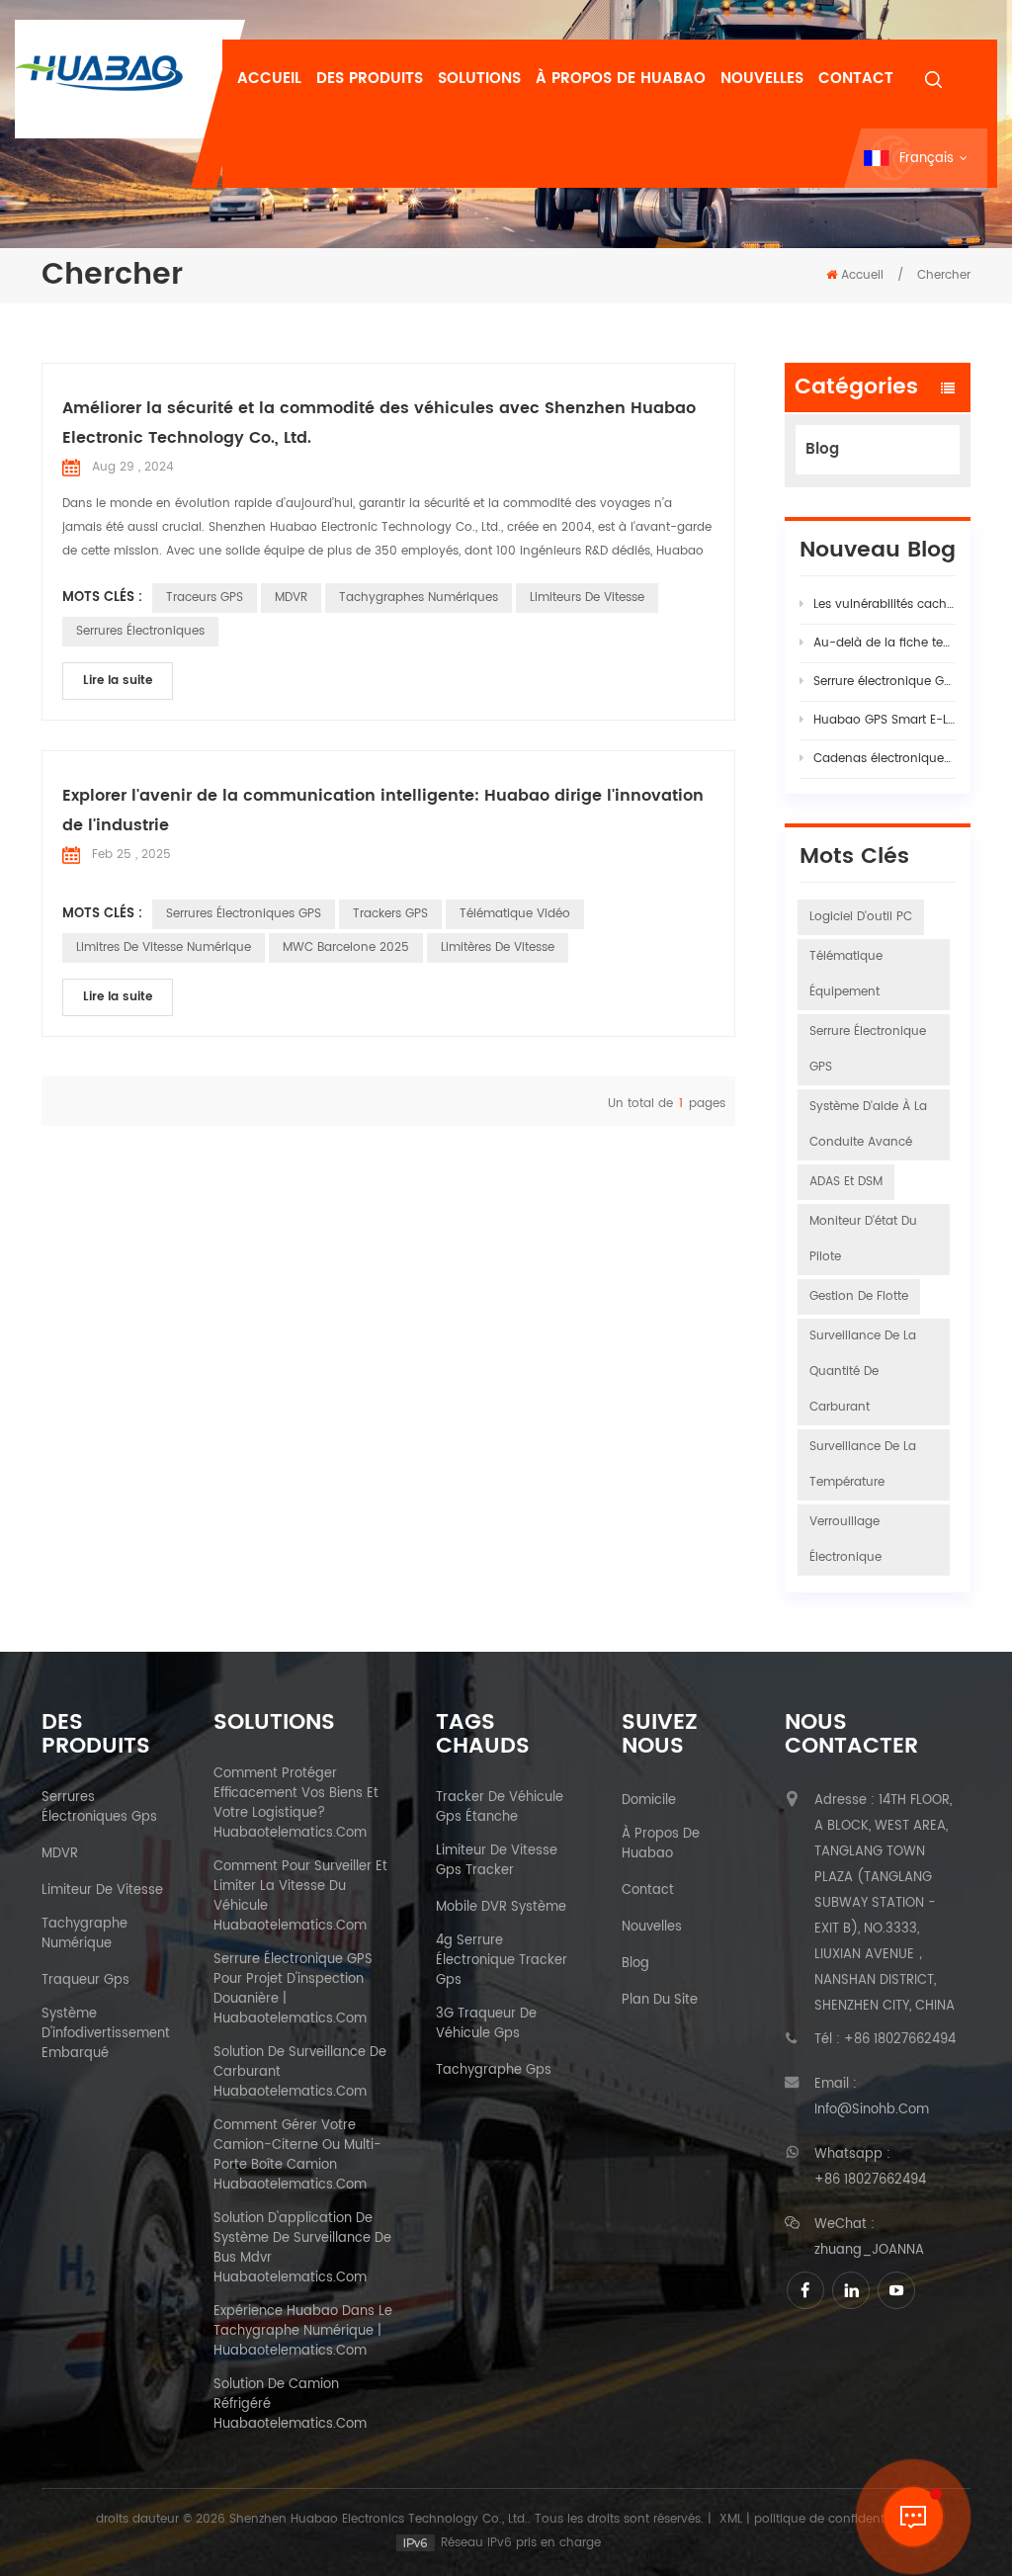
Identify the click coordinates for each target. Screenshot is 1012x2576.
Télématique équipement (846, 974)
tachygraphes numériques (419, 598)
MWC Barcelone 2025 (346, 947)
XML (731, 2519)
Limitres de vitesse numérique (164, 947)
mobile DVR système (501, 1908)
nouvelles (762, 79)
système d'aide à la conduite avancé (868, 1124)
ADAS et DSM (846, 1182)
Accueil (269, 79)
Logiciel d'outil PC (861, 917)
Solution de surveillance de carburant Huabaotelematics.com (300, 2073)
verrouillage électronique (845, 1540)
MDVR (291, 598)
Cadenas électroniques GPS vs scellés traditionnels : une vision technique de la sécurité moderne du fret (885, 759)
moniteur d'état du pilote (863, 1239)
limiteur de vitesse (102, 1891)
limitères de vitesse (498, 947)
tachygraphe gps (494, 2071)
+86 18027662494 (900, 2040)
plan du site (660, 2001)
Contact (856, 79)
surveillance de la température (863, 1464)
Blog (822, 449)
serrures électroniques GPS (244, 914)
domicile (649, 1801)
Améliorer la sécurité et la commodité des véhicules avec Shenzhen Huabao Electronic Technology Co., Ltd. (379, 423)
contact (648, 1891)
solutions (479, 79)
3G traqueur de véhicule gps (486, 2024)
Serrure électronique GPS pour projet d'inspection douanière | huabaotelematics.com (293, 1990)
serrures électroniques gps (99, 1808)
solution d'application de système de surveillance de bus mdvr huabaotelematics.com (302, 2249)
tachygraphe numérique (84, 1934)
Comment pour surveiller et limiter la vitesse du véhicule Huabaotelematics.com (300, 1897)
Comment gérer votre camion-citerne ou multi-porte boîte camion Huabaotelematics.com (297, 2156)
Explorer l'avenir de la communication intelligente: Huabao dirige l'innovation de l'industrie (383, 811)
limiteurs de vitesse (587, 598)
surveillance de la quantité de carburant (863, 1372)
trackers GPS (390, 914)
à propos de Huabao (661, 1845)
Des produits (370, 79)
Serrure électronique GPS (868, 1049)
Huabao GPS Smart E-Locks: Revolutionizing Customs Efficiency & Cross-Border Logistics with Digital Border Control (885, 720)
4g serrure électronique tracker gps (502, 1961)
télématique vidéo (515, 914)
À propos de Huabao (621, 79)
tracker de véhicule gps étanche (500, 1808)
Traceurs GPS (205, 598)
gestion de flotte (859, 1296)
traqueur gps (85, 1981)
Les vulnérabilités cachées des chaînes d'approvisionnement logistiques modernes (885, 604)
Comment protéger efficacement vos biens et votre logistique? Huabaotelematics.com (296, 1804)
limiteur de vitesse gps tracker (497, 1861)
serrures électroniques (140, 631)
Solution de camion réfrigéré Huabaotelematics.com (290, 2405)
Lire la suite (118, 681)
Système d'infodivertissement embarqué (106, 2034)
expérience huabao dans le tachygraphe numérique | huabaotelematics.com (303, 2332)
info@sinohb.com (872, 2110)
